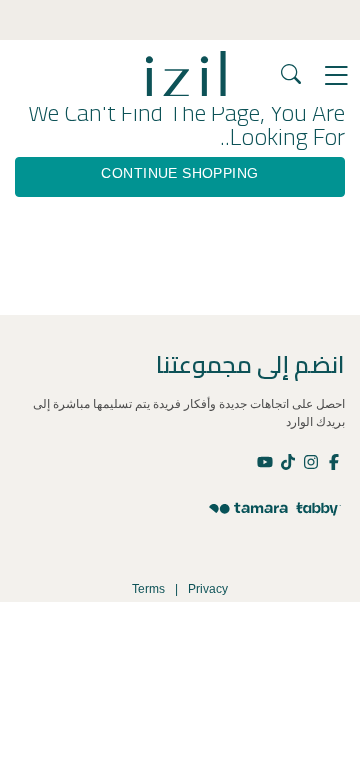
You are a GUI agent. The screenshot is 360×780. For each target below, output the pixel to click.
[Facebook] (333, 461)
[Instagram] (310, 461)
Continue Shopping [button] (179, 173)
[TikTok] (287, 461)
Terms (148, 589)
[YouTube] (266, 461)
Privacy (208, 589)
